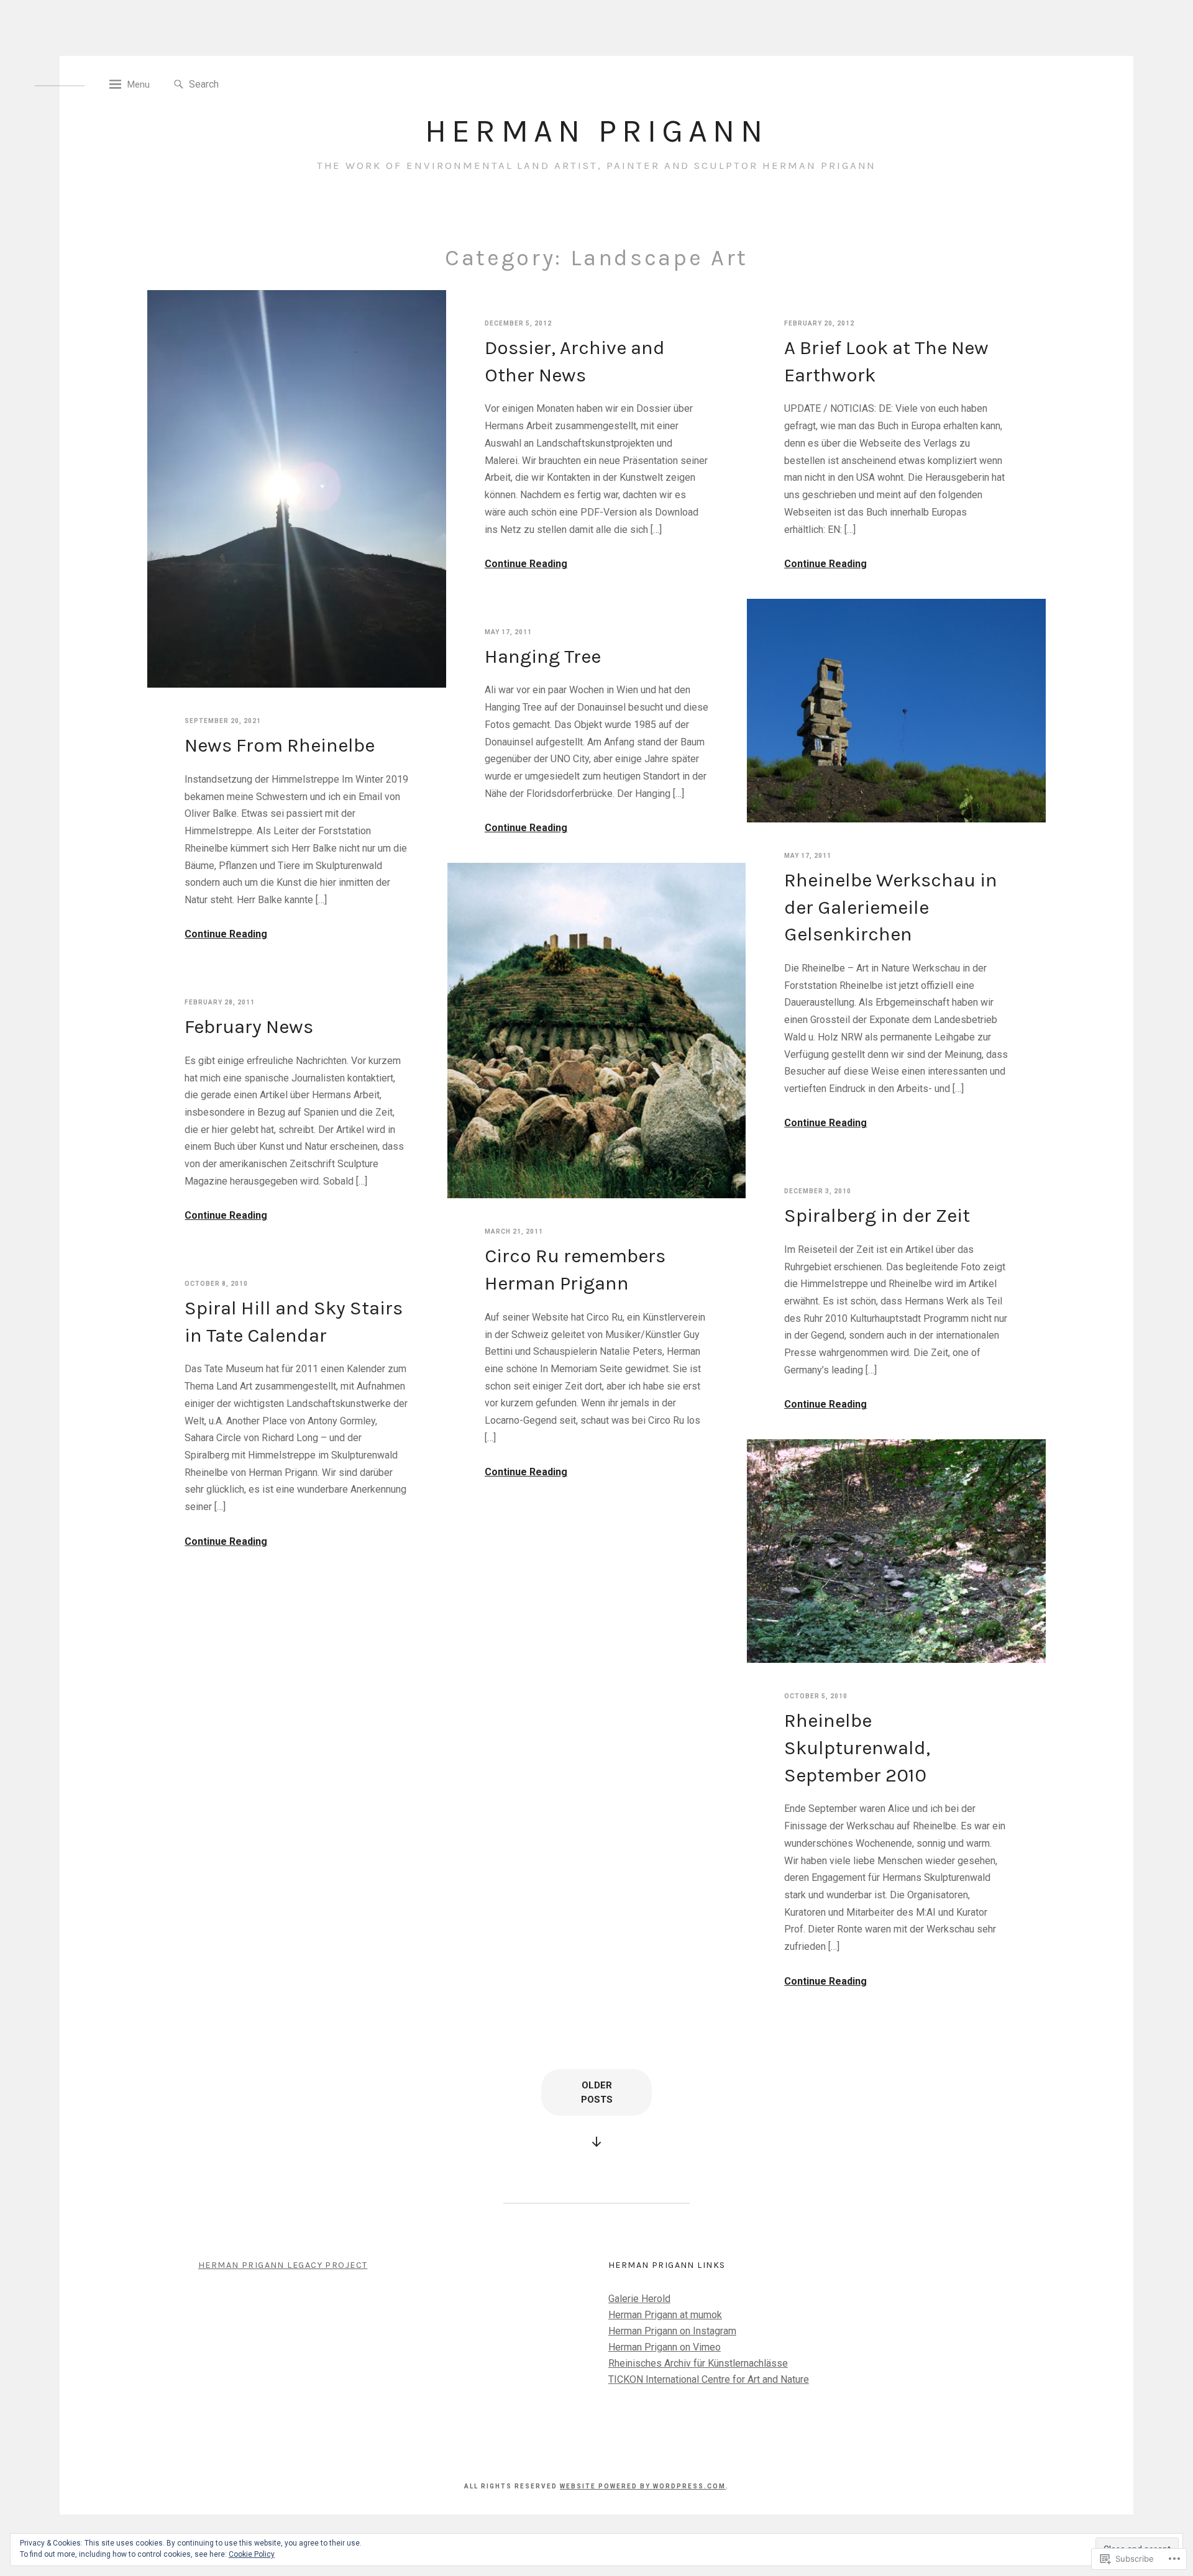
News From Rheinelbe (280, 745)
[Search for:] (246, 84)
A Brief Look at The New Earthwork (886, 361)
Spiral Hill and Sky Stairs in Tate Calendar (294, 1322)
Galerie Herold (639, 2299)
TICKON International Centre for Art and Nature (709, 2379)
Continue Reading (226, 934)
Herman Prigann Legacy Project (283, 2265)
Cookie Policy (252, 2554)
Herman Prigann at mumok (665, 2315)
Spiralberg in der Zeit (877, 1215)
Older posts (597, 2092)
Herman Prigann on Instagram (672, 2331)
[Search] (179, 85)
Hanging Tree (543, 656)
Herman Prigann (596, 131)
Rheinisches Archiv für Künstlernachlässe (698, 2363)
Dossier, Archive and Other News (575, 361)
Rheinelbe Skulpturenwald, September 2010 (857, 1747)
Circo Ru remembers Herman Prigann (575, 1269)
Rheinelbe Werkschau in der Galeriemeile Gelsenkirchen (891, 907)
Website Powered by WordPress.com (643, 2486)
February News (249, 1026)
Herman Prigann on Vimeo (665, 2347)
